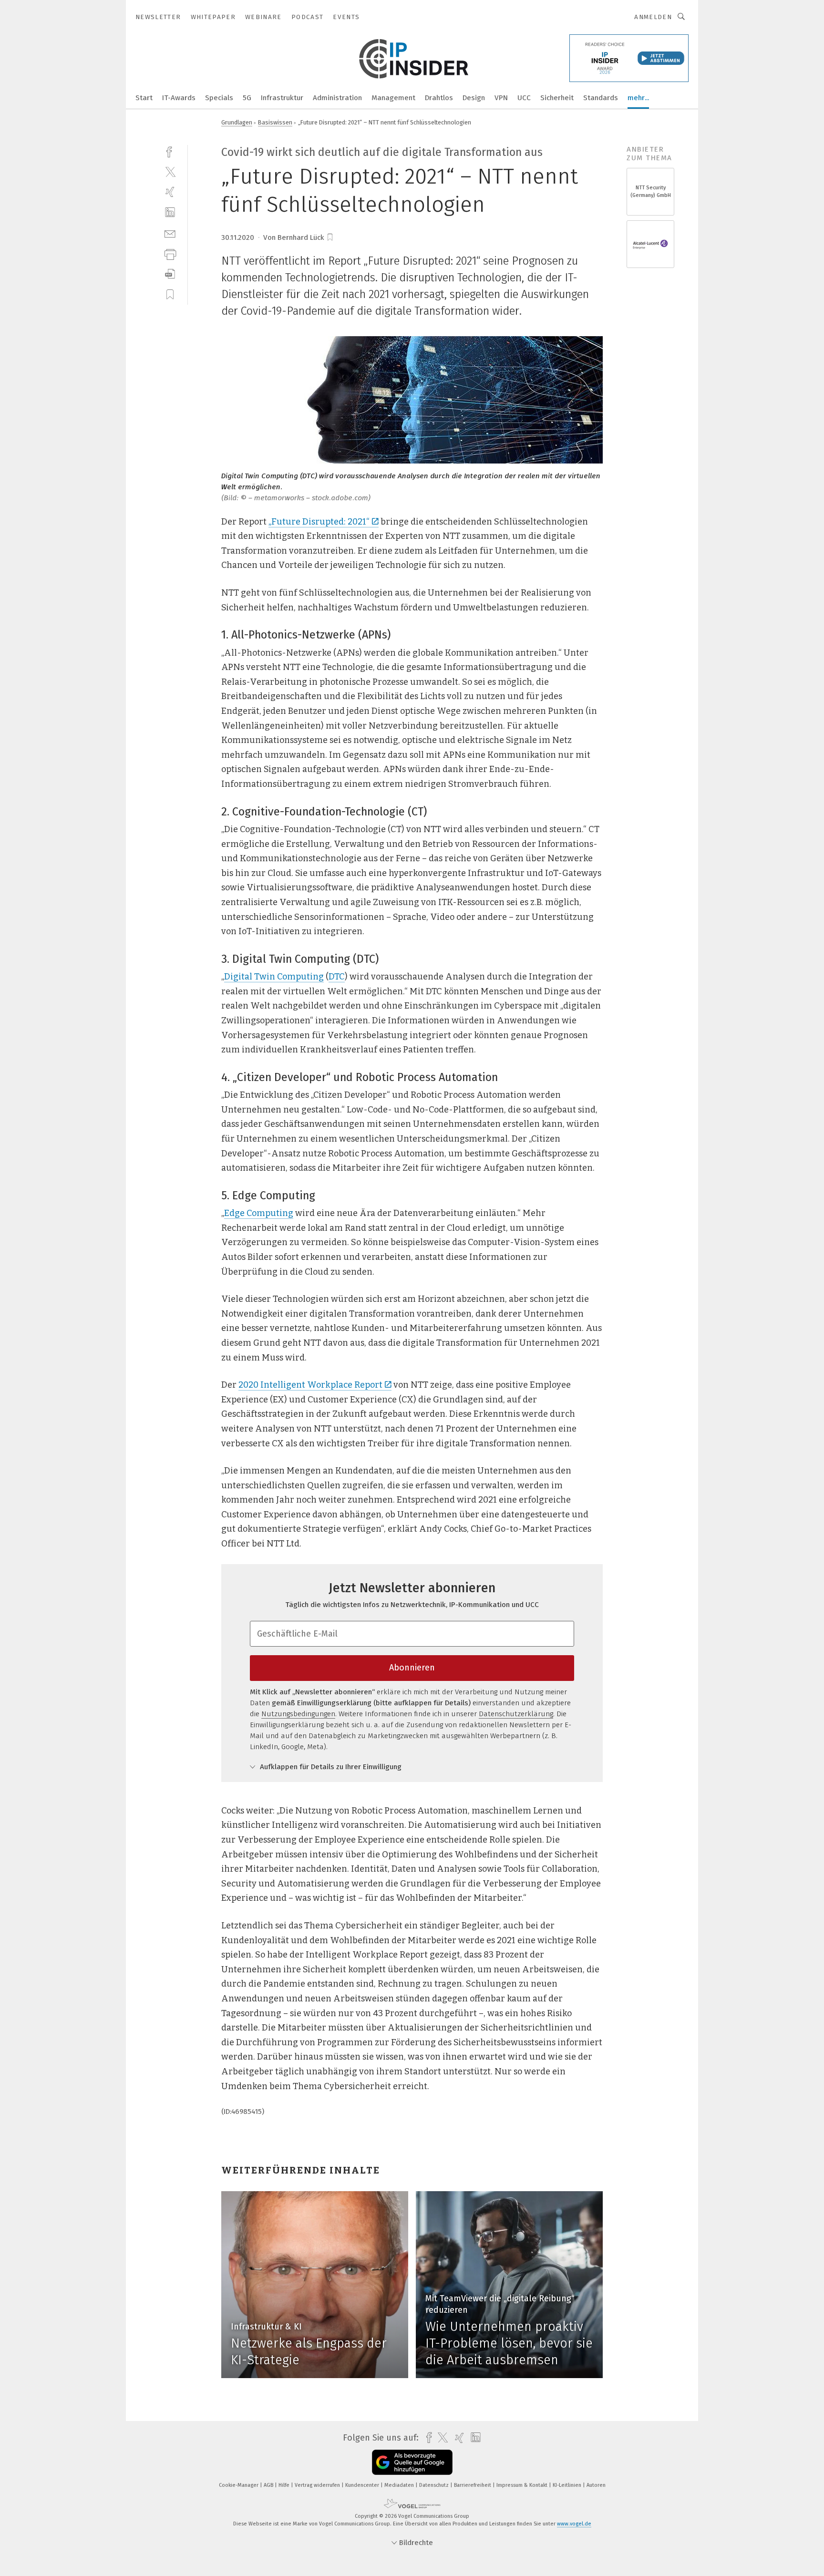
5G (247, 98)
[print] (170, 253)
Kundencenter (363, 2485)
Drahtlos (439, 98)
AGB (269, 2485)
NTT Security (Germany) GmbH (651, 191)
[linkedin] (170, 212)
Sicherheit (557, 98)
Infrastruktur (282, 98)
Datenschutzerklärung (516, 1714)
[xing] (170, 192)
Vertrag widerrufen (318, 2485)
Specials (219, 98)
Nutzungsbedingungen (298, 1714)
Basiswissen (275, 122)
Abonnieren (412, 1668)
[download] (170, 274)
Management (393, 98)
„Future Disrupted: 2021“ (319, 522)
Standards (601, 98)
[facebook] (170, 151)
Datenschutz (435, 2485)
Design (474, 98)
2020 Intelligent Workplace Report (310, 1385)
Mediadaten (400, 2485)
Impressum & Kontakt (523, 2485)
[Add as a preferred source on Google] (412, 2462)
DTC (337, 977)
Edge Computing (259, 1213)
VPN (501, 98)
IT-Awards (179, 98)
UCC (524, 98)
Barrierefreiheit (473, 2485)
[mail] (170, 233)
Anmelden (653, 17)
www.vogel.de (574, 2524)
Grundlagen (237, 122)
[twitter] (170, 171)
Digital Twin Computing (274, 977)
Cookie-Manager (239, 2485)
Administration (337, 98)
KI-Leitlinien (568, 2485)
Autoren (596, 2485)
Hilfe (285, 2485)
